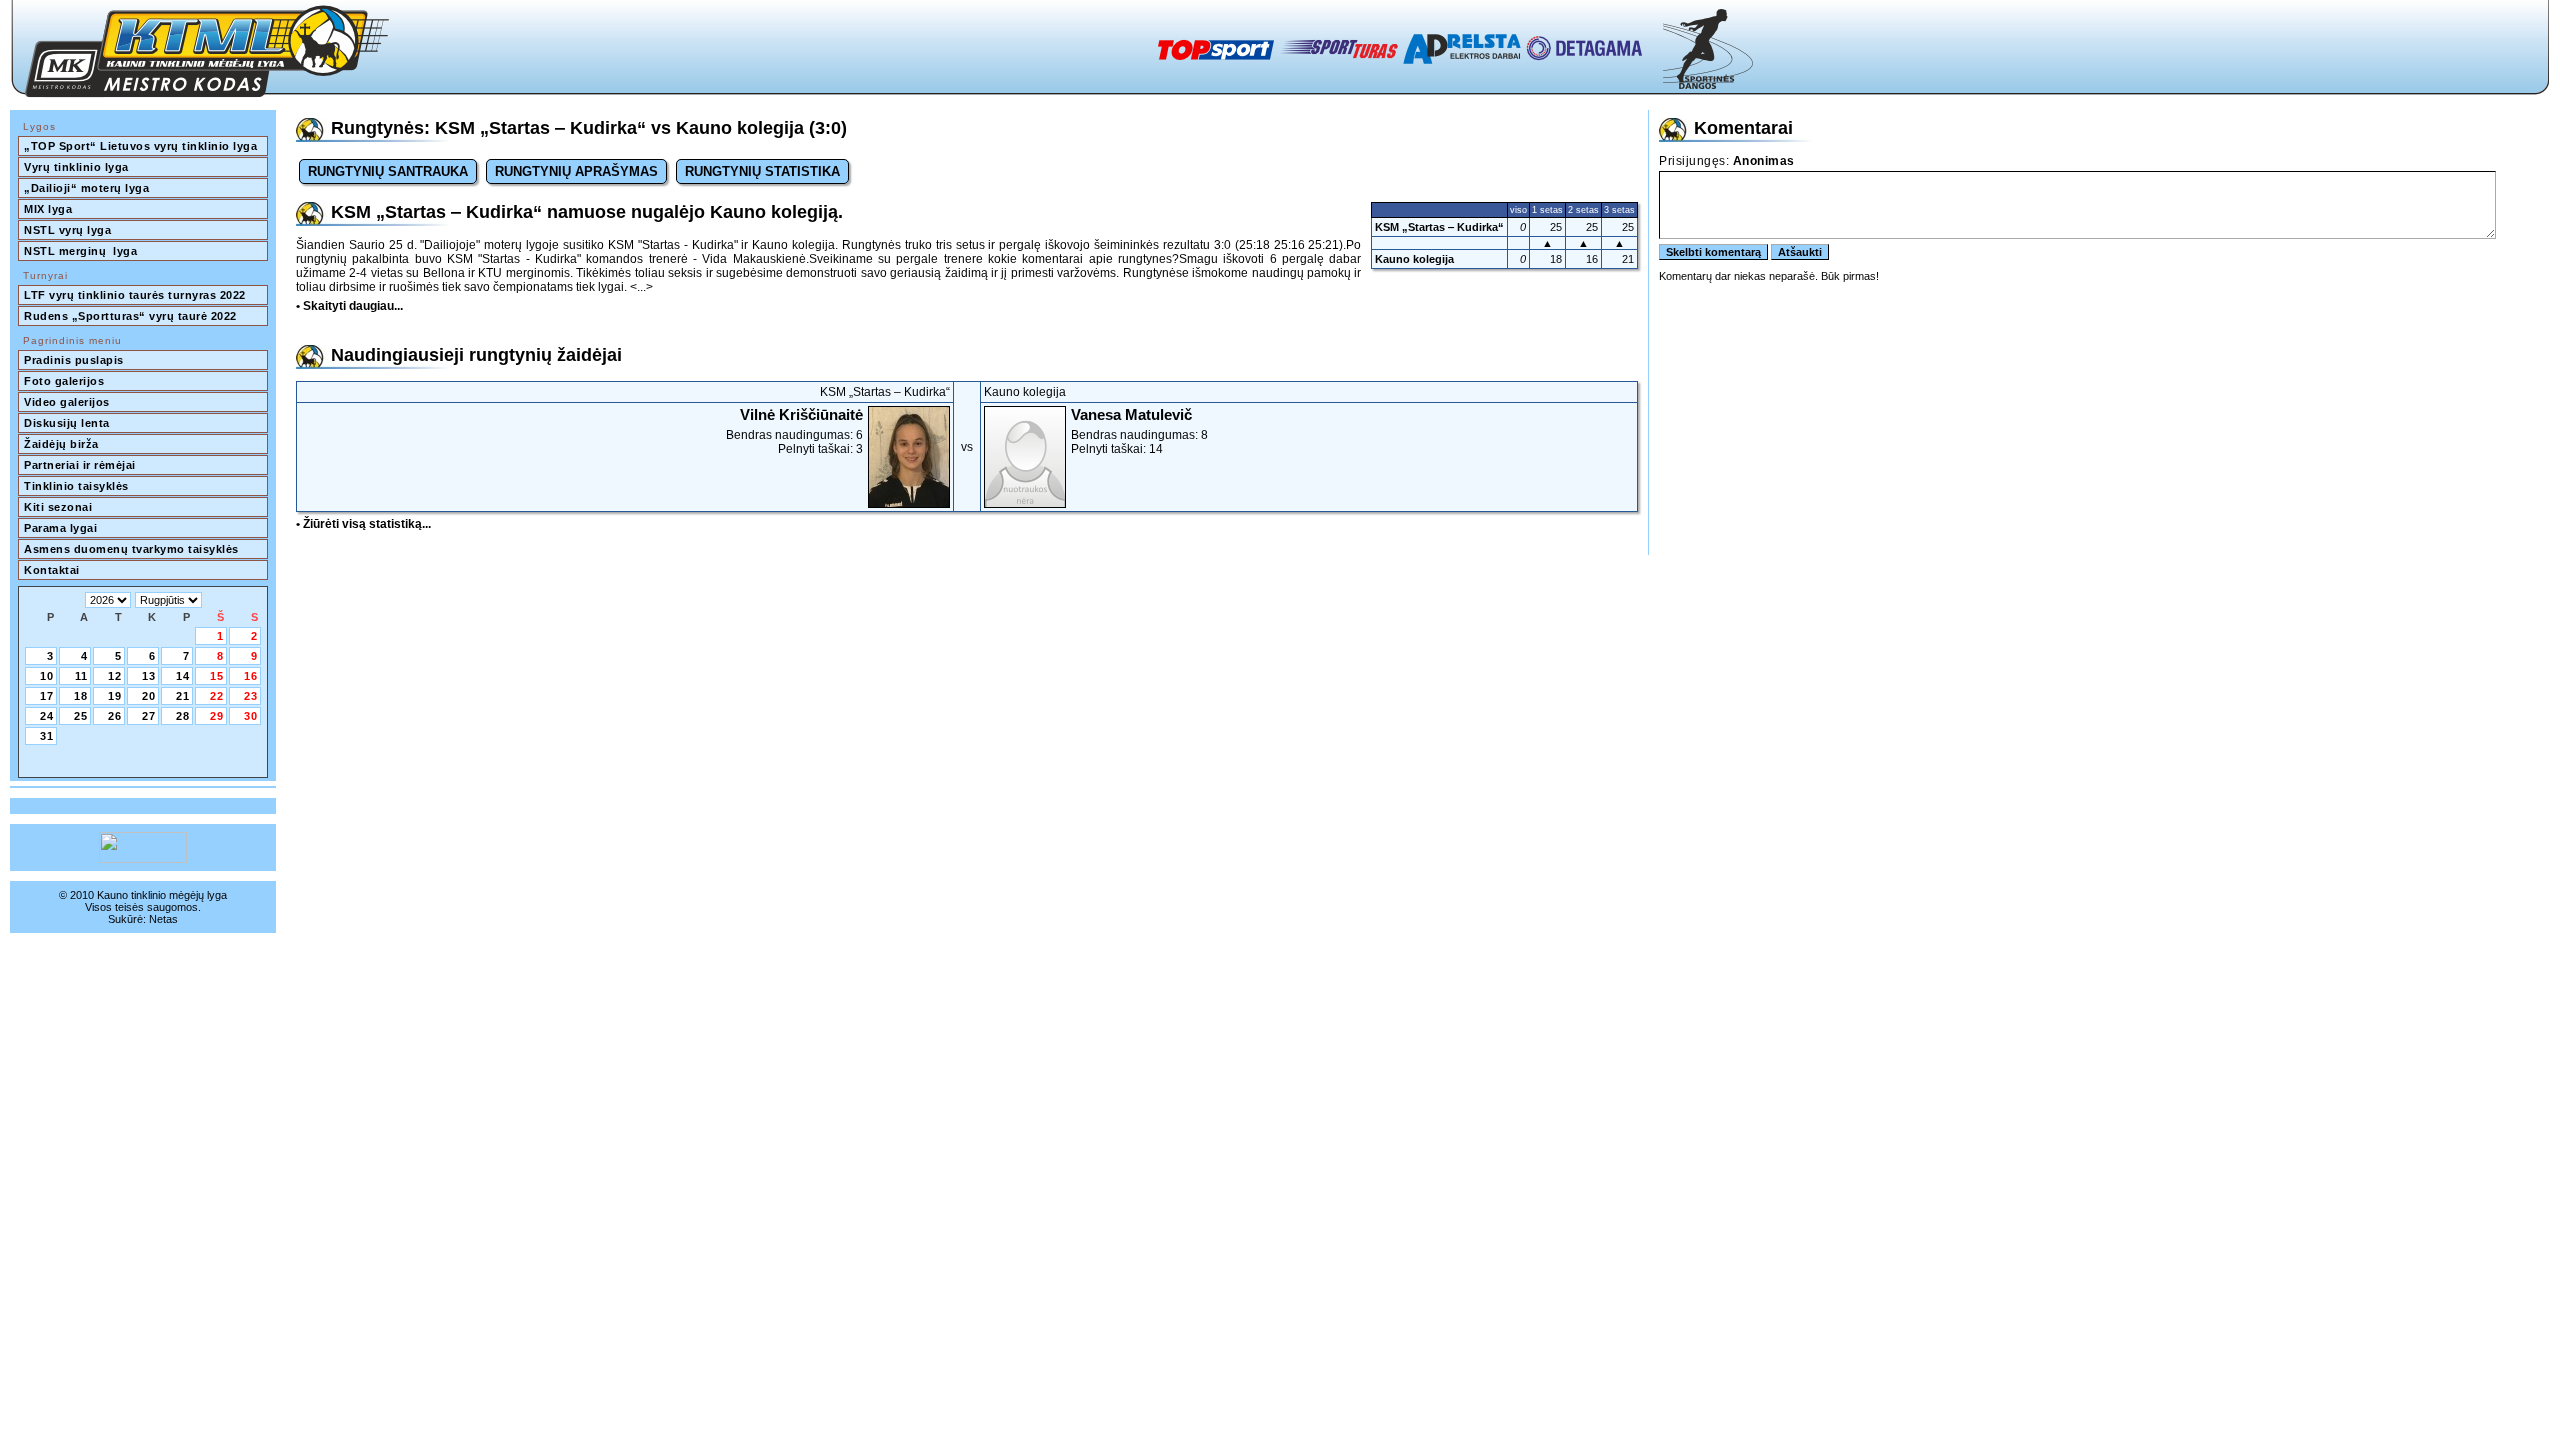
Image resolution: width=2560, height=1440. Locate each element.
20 (149, 696)
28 (183, 716)
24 (47, 716)
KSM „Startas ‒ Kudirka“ (1439, 227)
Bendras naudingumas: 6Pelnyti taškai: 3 (794, 431)
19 (115, 696)
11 (81, 676)
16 (251, 676)
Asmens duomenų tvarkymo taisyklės (131, 549)
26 (115, 716)
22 (217, 696)
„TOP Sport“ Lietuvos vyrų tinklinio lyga (140, 146)
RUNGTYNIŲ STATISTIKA (762, 171)
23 (251, 696)
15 (217, 676)
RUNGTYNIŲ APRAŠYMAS (576, 171)
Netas (163, 919)
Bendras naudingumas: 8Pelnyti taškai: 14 (1139, 431)
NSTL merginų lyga (80, 251)
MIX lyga (48, 209)
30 (251, 716)
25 (81, 716)
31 (47, 736)
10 (47, 676)
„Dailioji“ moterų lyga (86, 188)
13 (149, 676)
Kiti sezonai (58, 507)
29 (217, 716)
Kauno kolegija (1414, 259)
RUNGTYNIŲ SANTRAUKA (388, 171)
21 (183, 696)
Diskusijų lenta (67, 423)
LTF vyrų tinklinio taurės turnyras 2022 (136, 295)
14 (183, 676)
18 (81, 696)
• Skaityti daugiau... (349, 306)
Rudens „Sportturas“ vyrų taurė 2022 (130, 316)
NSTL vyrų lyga (67, 230)
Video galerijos (67, 402)
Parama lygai (60, 528)
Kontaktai (52, 570)
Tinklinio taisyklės (76, 486)
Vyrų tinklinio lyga (76, 167)
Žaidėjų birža (61, 444)
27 (149, 716)
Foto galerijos (64, 381)
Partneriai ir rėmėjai (80, 465)
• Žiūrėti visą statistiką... (363, 524)
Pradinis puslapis (74, 360)
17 (47, 696)
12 (115, 676)
